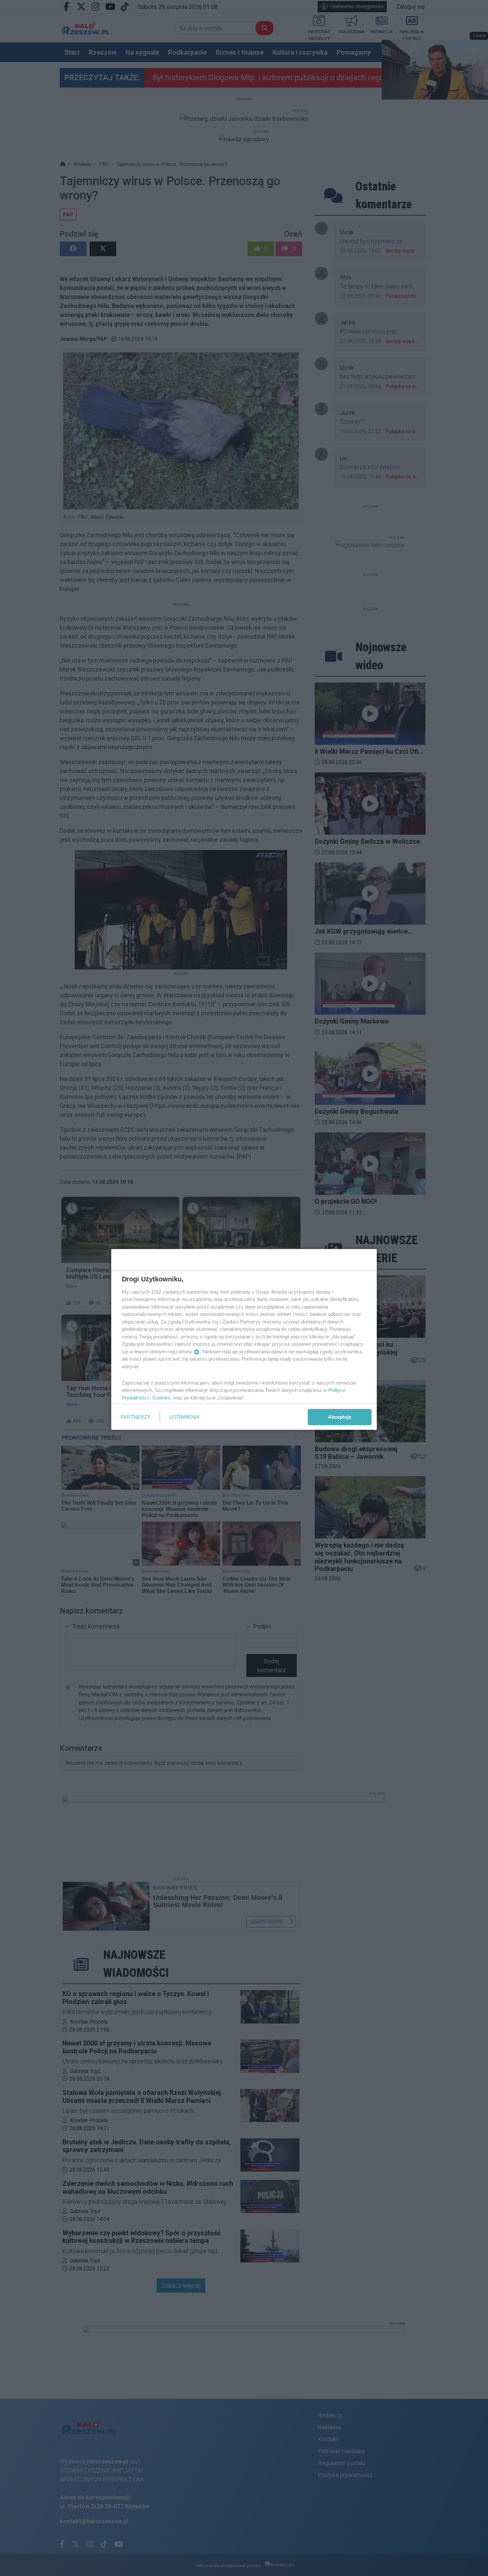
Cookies (161, 1397)
